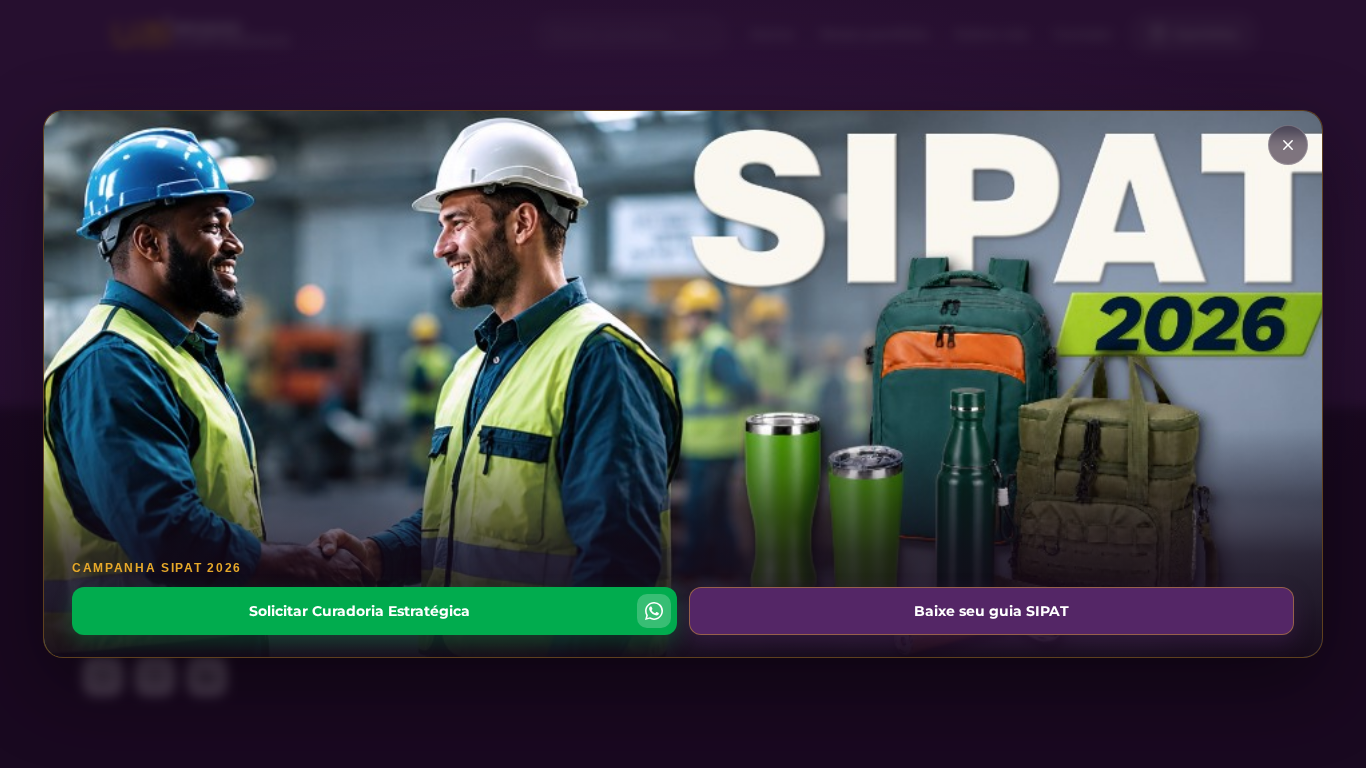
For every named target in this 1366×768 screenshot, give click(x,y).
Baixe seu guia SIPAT (991, 611)
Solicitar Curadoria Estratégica (359, 611)
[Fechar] (1288, 145)
